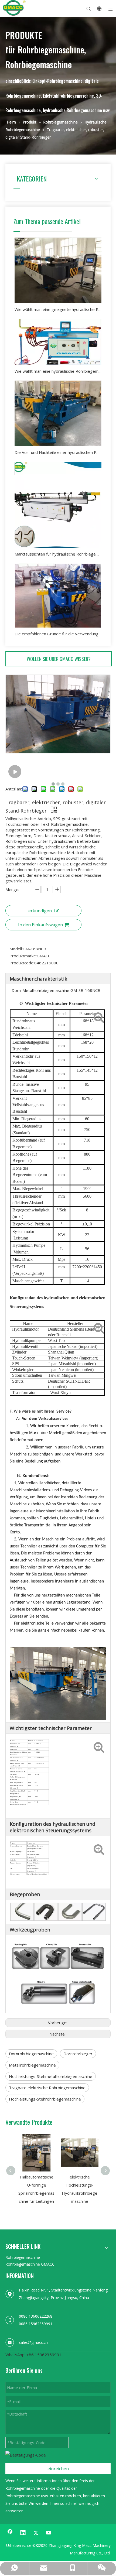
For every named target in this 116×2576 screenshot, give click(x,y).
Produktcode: (22, 963)
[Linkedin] (23, 2533)
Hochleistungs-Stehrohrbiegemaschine (45, 2099)
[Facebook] (10, 2533)
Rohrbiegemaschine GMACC (30, 2264)
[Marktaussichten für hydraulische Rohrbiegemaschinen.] (58, 505)
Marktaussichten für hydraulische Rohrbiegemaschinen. (58, 554)
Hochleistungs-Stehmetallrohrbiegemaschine (51, 2076)
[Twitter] (36, 2533)
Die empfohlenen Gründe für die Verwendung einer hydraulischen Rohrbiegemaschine (58, 634)
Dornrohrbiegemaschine (31, 2054)
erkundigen (40, 911)
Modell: (16, 949)
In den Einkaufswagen (40, 925)
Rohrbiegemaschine (23, 2257)
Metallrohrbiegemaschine (32, 2065)
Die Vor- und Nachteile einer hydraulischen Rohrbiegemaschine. (58, 452)
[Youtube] (49, 2533)
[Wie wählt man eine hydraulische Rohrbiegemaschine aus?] (58, 342)
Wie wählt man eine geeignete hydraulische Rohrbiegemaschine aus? (58, 309)
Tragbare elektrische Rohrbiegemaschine (47, 2088)
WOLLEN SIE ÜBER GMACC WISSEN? (59, 659)
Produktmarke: (23, 956)
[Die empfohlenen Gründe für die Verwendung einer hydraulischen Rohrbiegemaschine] (58, 595)
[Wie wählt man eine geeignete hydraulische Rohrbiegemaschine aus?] (58, 270)
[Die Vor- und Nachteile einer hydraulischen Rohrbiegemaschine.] (58, 413)
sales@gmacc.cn (33, 2342)
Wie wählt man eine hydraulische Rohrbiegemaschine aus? (58, 371)
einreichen (58, 2469)
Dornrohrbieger (78, 2054)
